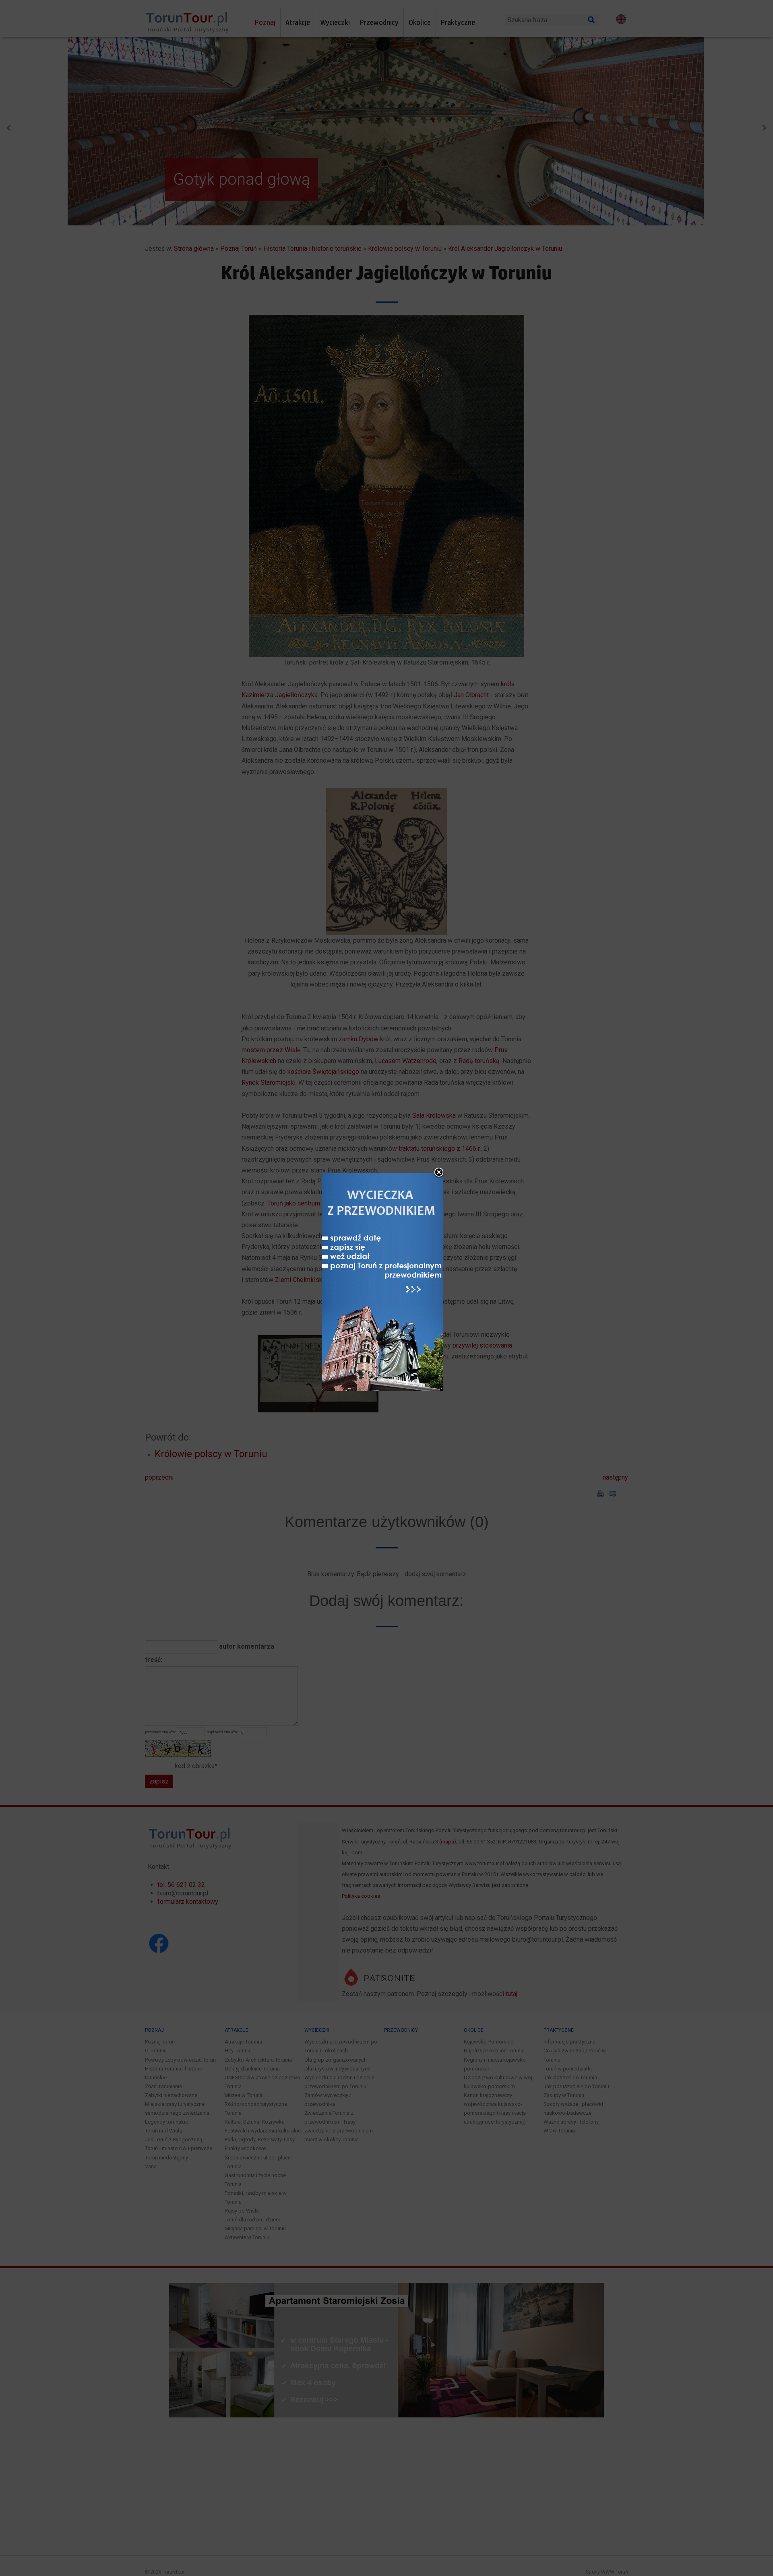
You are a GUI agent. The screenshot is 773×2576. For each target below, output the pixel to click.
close (439, 1173)
